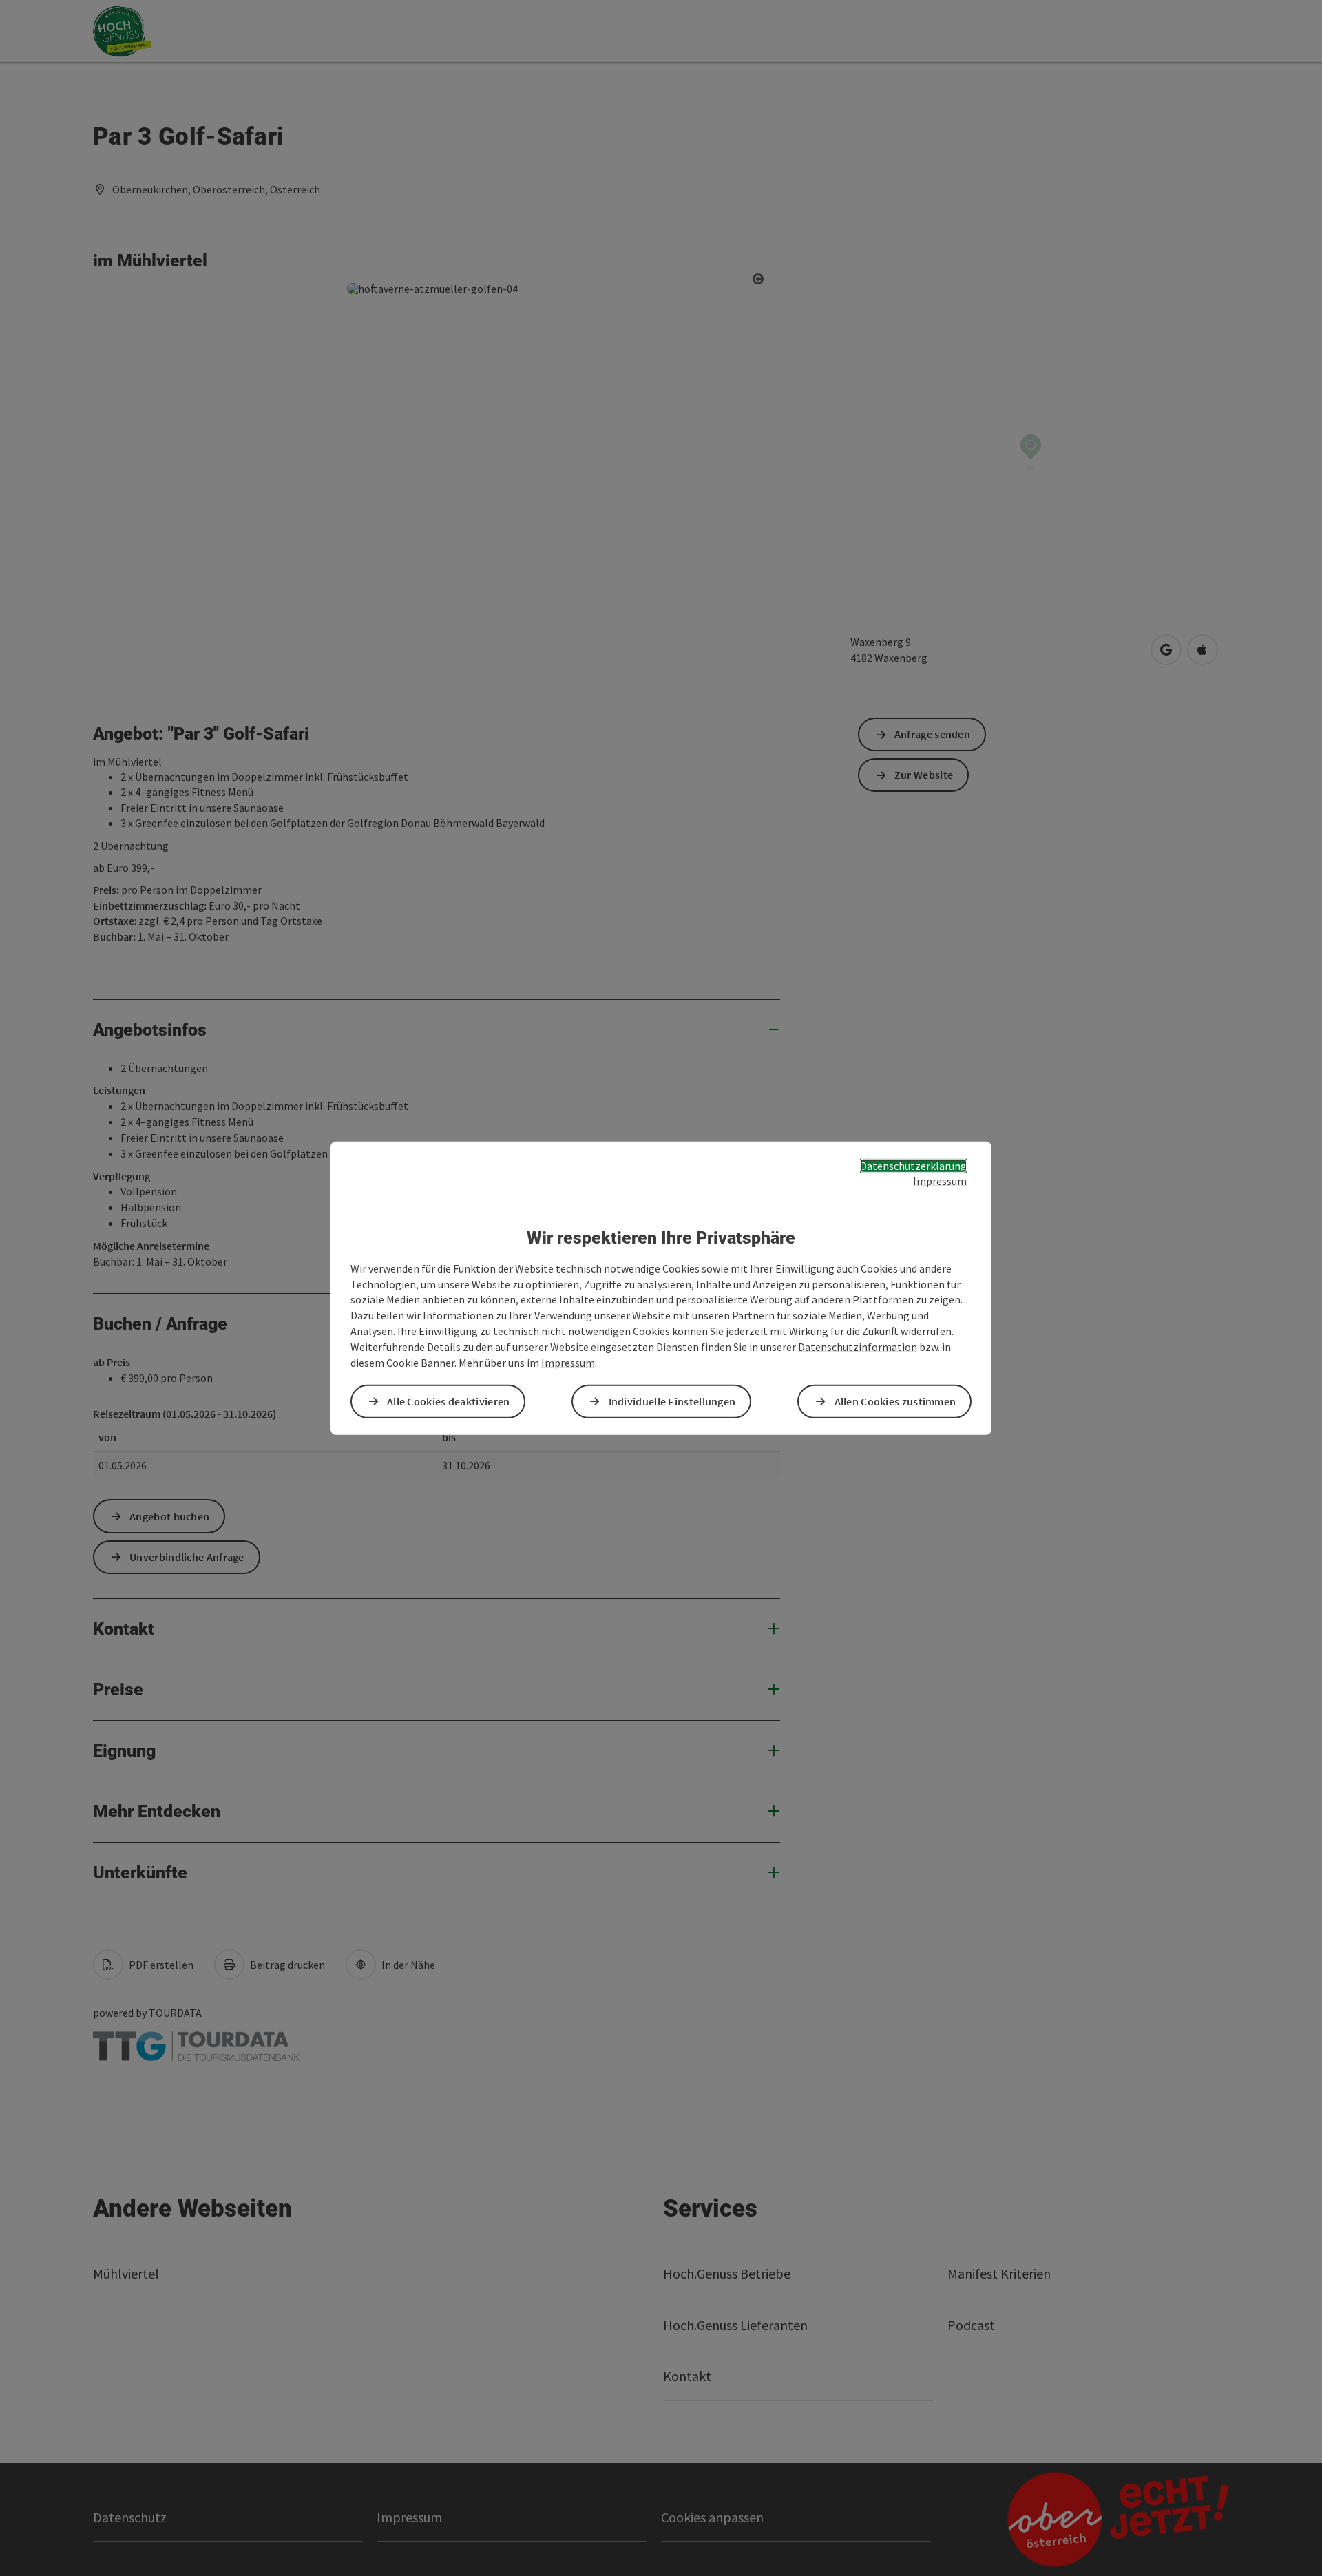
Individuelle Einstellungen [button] (672, 1401)
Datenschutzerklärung (913, 1165)
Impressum (940, 1181)
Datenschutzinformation (858, 1347)
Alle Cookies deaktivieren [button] (449, 1401)
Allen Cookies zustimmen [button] (895, 1401)
